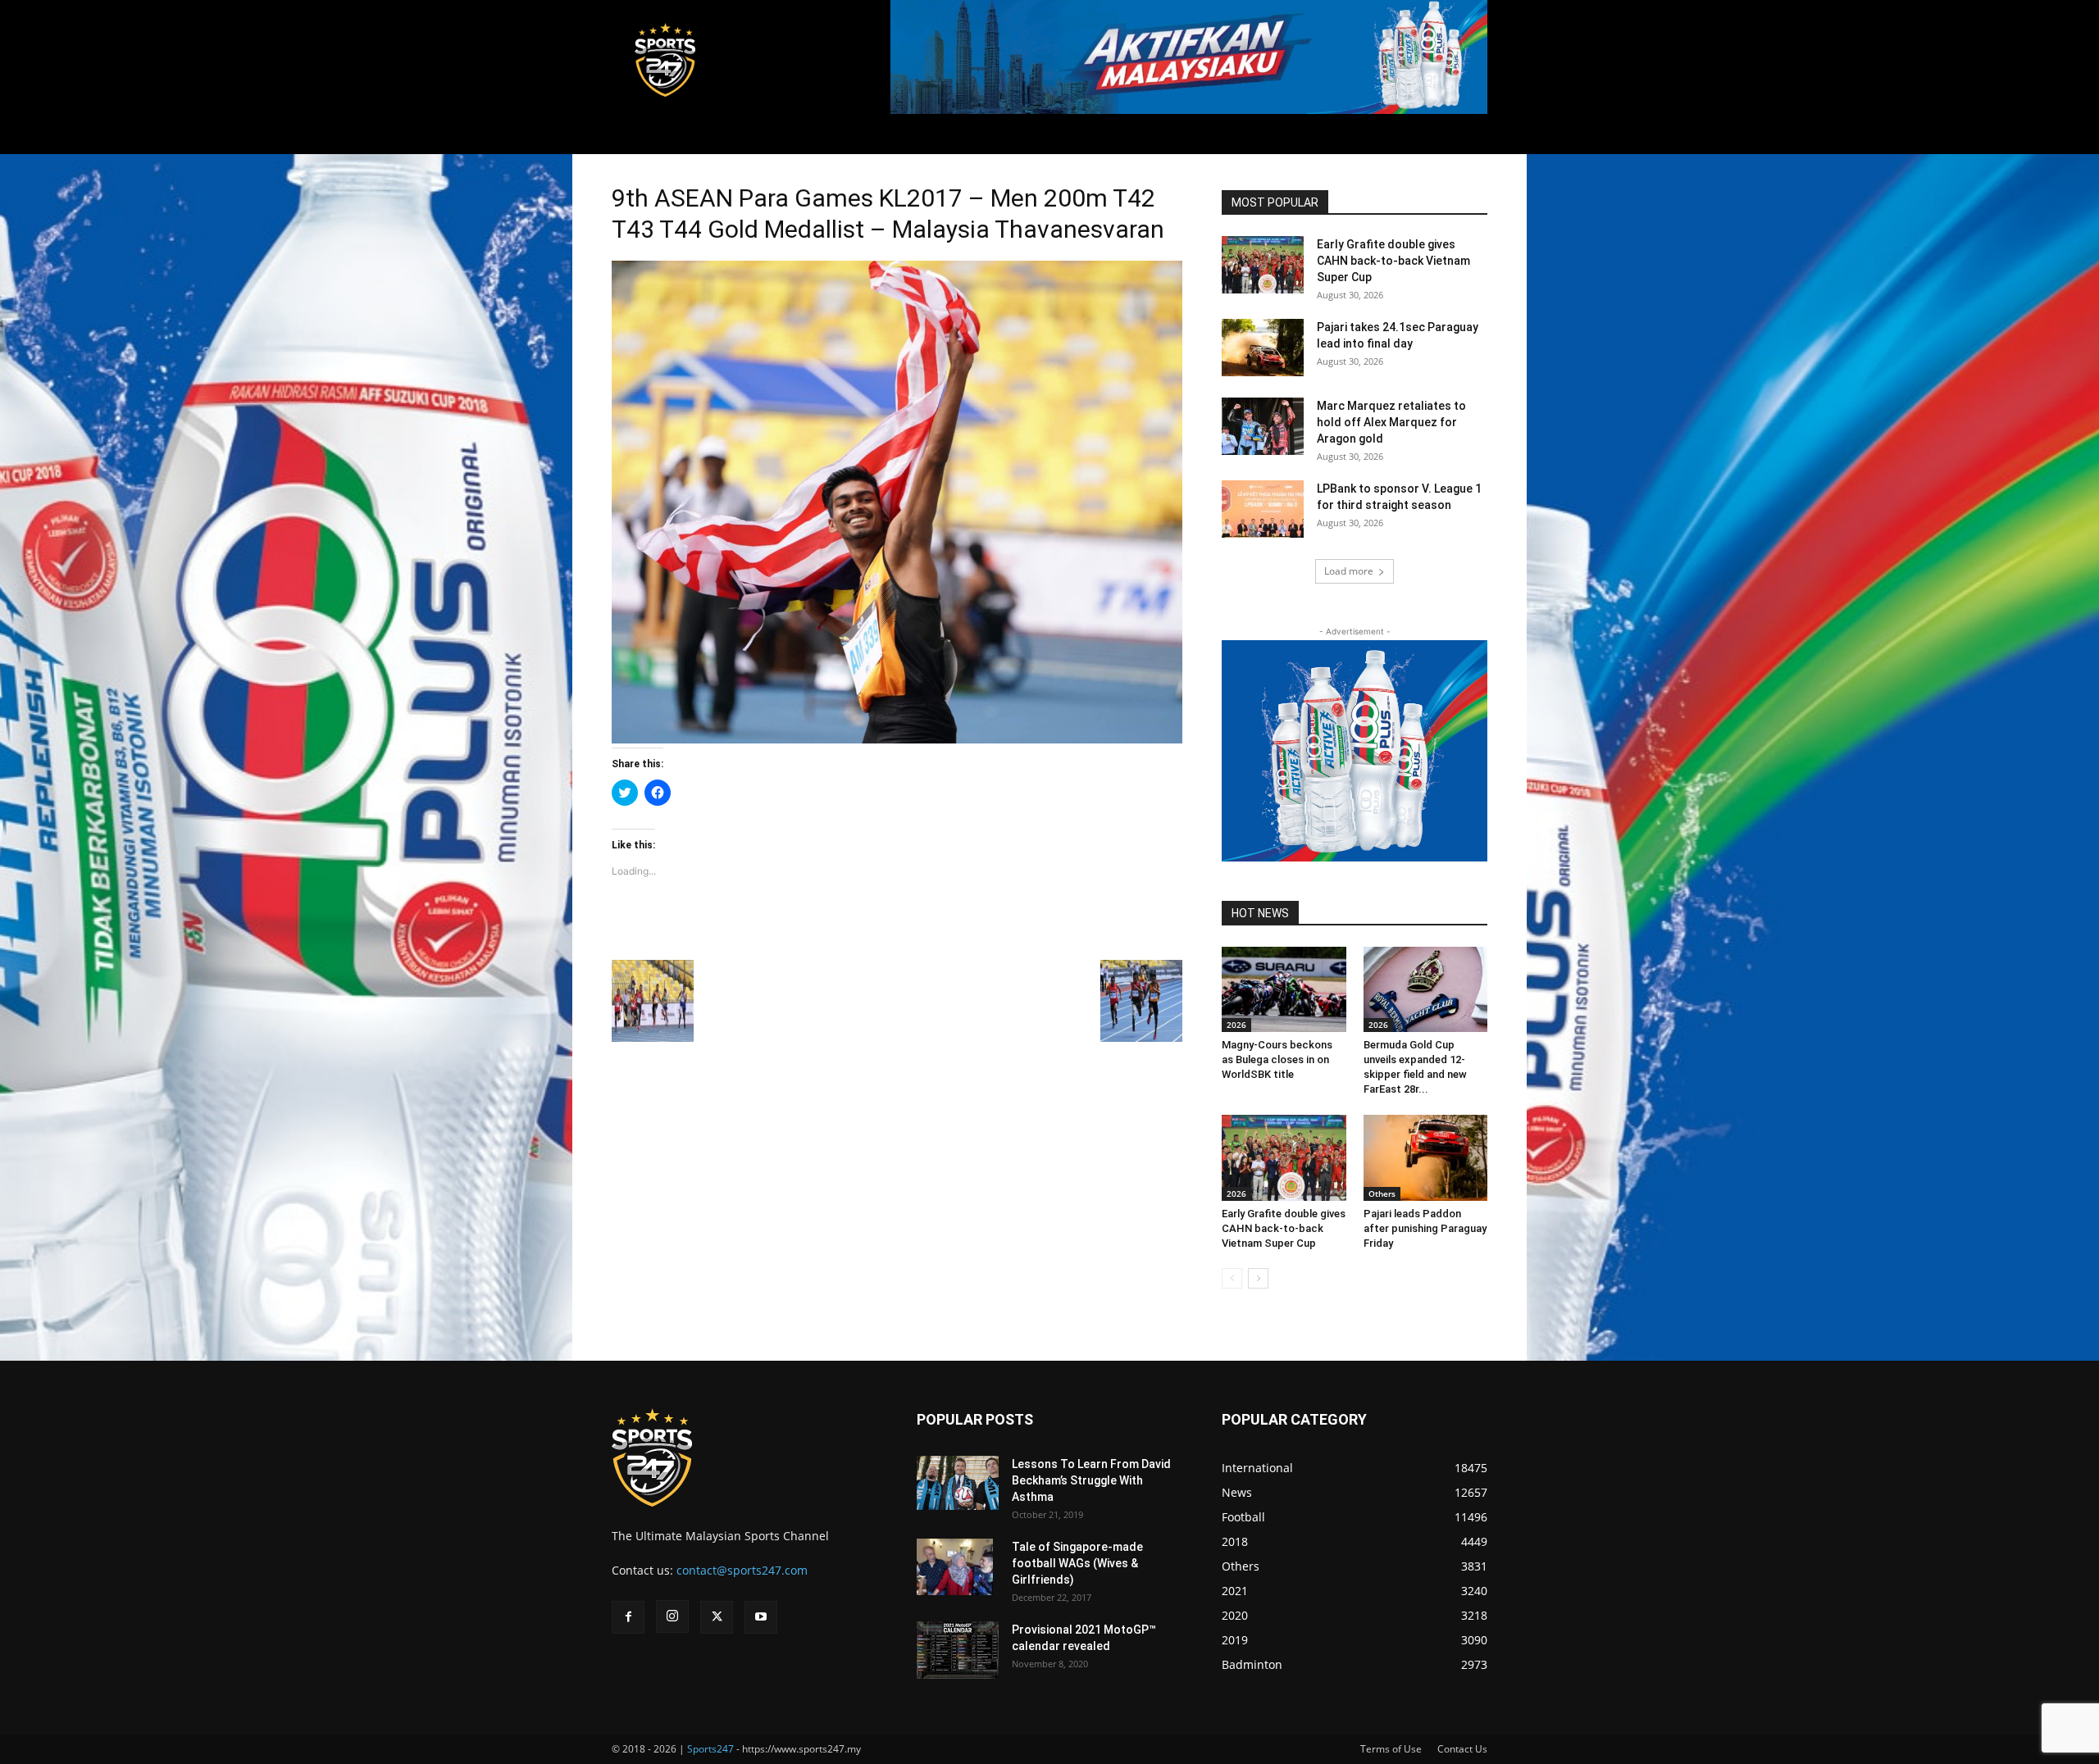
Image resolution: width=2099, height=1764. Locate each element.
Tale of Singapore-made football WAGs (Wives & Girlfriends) (1077, 1563)
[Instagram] (672, 1616)
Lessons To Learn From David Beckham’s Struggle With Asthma (1091, 1480)
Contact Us (1462, 1749)
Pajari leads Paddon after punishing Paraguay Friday (1425, 1228)
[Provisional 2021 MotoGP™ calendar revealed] (958, 1650)
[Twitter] (717, 1617)
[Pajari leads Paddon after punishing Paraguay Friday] (1426, 1157)
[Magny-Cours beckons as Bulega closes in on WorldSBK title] (1284, 989)
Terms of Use (1391, 1749)
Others (1382, 1193)
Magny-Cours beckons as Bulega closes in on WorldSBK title (1277, 1059)
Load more (1349, 571)
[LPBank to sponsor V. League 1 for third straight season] (1263, 509)
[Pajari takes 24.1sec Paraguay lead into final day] (1263, 348)
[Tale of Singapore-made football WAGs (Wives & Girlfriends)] (955, 1567)
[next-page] (1258, 1278)
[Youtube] (761, 1617)
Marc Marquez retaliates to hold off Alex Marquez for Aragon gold (1391, 422)
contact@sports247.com (742, 1570)
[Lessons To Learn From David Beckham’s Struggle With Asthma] (958, 1483)
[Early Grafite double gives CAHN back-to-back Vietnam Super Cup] (1263, 265)
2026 (1236, 1025)
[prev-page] (1232, 1278)
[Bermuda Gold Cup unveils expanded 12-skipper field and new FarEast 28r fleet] (1426, 989)
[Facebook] (628, 1617)
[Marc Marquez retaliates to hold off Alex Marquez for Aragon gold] (1263, 426)
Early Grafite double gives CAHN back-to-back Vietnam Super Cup (1393, 261)
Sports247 (710, 1749)
